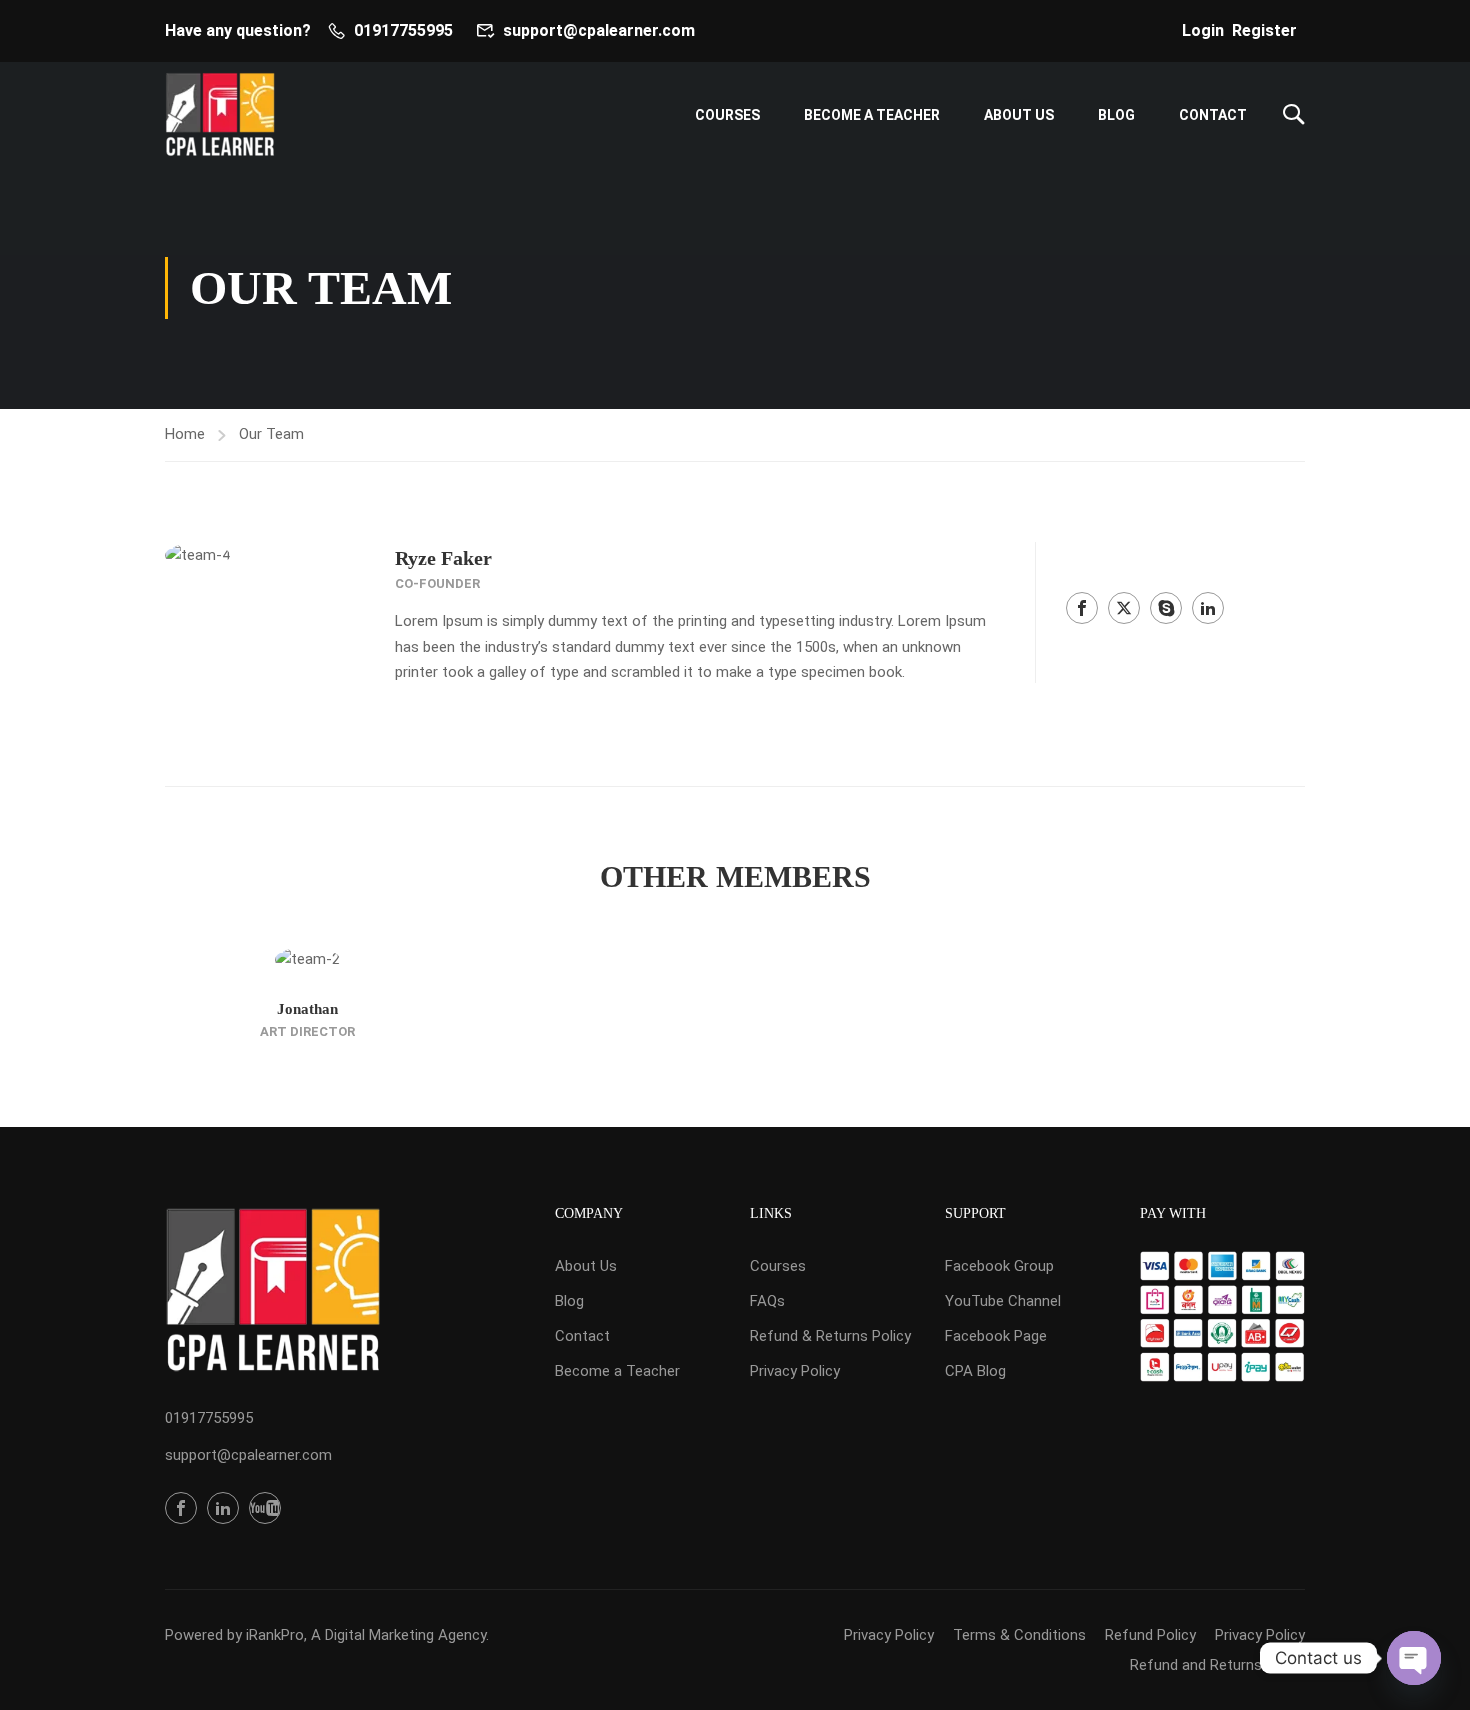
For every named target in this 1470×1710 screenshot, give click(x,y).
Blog (1116, 115)
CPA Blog (975, 1371)
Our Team (271, 434)
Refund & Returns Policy (830, 1336)
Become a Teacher (872, 115)
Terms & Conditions (1019, 1635)
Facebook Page (996, 1336)
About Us (1019, 115)
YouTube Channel (1003, 1301)
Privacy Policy (795, 1371)
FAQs (767, 1301)
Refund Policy (1150, 1635)
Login (1203, 30)
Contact (1213, 115)
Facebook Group (999, 1266)
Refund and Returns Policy (1217, 1665)
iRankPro (275, 1635)
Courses (727, 115)
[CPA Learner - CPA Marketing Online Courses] (220, 114)
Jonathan (307, 1009)
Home (185, 434)
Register (1264, 30)
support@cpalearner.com (599, 30)
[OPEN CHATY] (1414, 1658)
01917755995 (403, 30)
